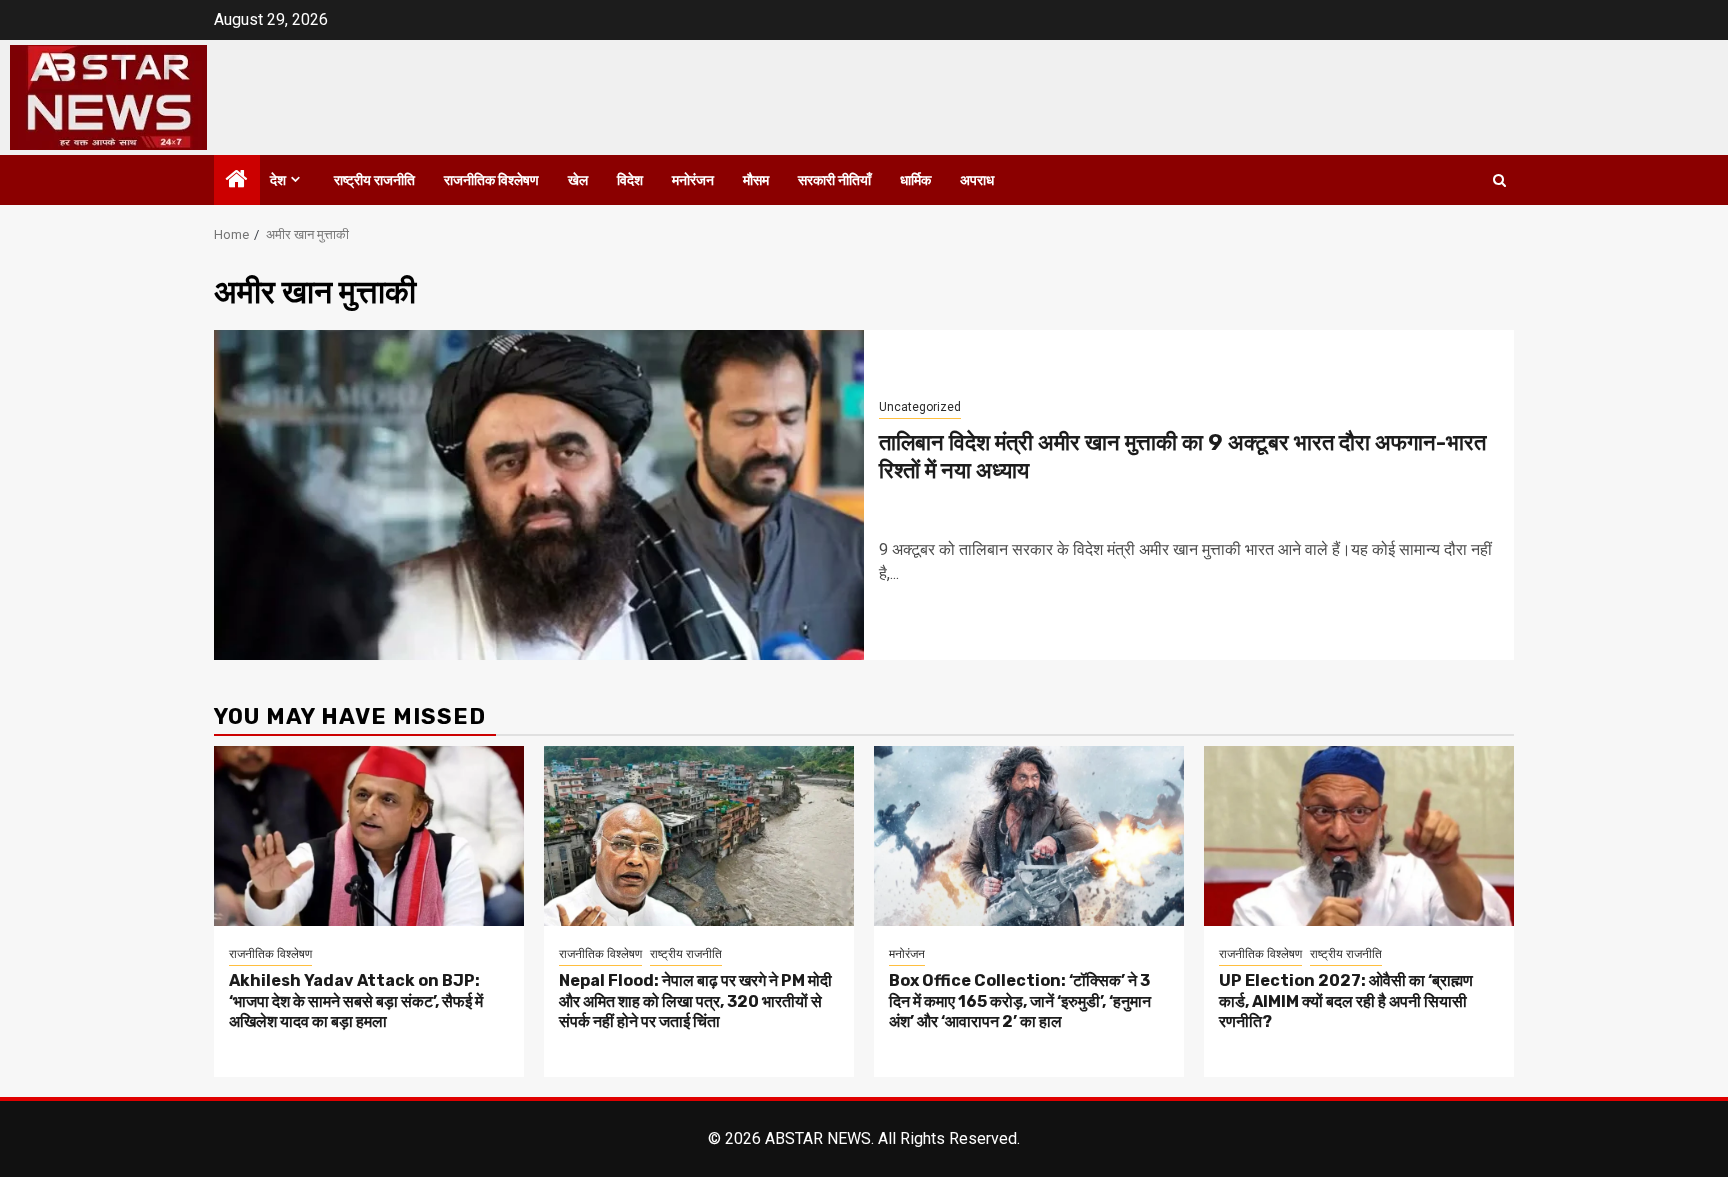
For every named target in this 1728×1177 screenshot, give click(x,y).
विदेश (630, 180)
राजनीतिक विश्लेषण (491, 180)
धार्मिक (915, 180)
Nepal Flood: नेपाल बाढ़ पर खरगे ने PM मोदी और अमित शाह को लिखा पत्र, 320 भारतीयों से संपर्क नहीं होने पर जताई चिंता (695, 1001)
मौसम (756, 180)
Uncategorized (920, 407)
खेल (578, 180)
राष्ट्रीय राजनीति (374, 180)
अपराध (977, 180)
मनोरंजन (693, 180)
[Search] (1499, 180)
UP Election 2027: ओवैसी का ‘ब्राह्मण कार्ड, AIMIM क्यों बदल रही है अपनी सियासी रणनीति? (1346, 1001)
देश (278, 180)
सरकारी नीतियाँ (834, 180)
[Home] (237, 181)
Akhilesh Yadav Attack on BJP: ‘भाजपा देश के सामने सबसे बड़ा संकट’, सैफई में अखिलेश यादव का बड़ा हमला (356, 1001)
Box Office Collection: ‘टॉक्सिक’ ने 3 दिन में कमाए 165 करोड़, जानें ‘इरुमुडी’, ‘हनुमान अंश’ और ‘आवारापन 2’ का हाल (1020, 1001)
